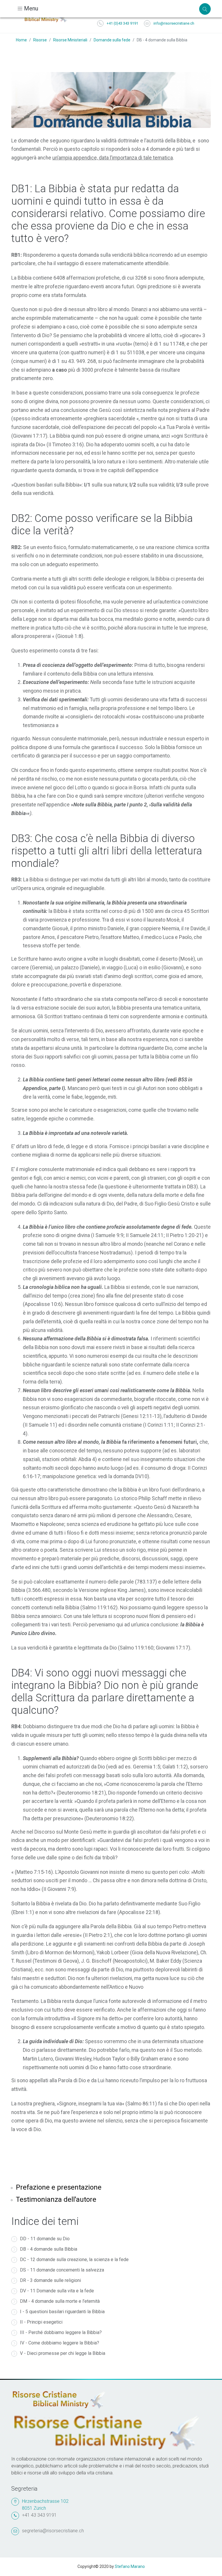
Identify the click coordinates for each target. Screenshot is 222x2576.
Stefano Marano (130, 2566)
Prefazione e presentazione (59, 2187)
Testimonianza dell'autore (56, 2199)
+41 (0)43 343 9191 (122, 23)
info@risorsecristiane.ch (174, 23)
